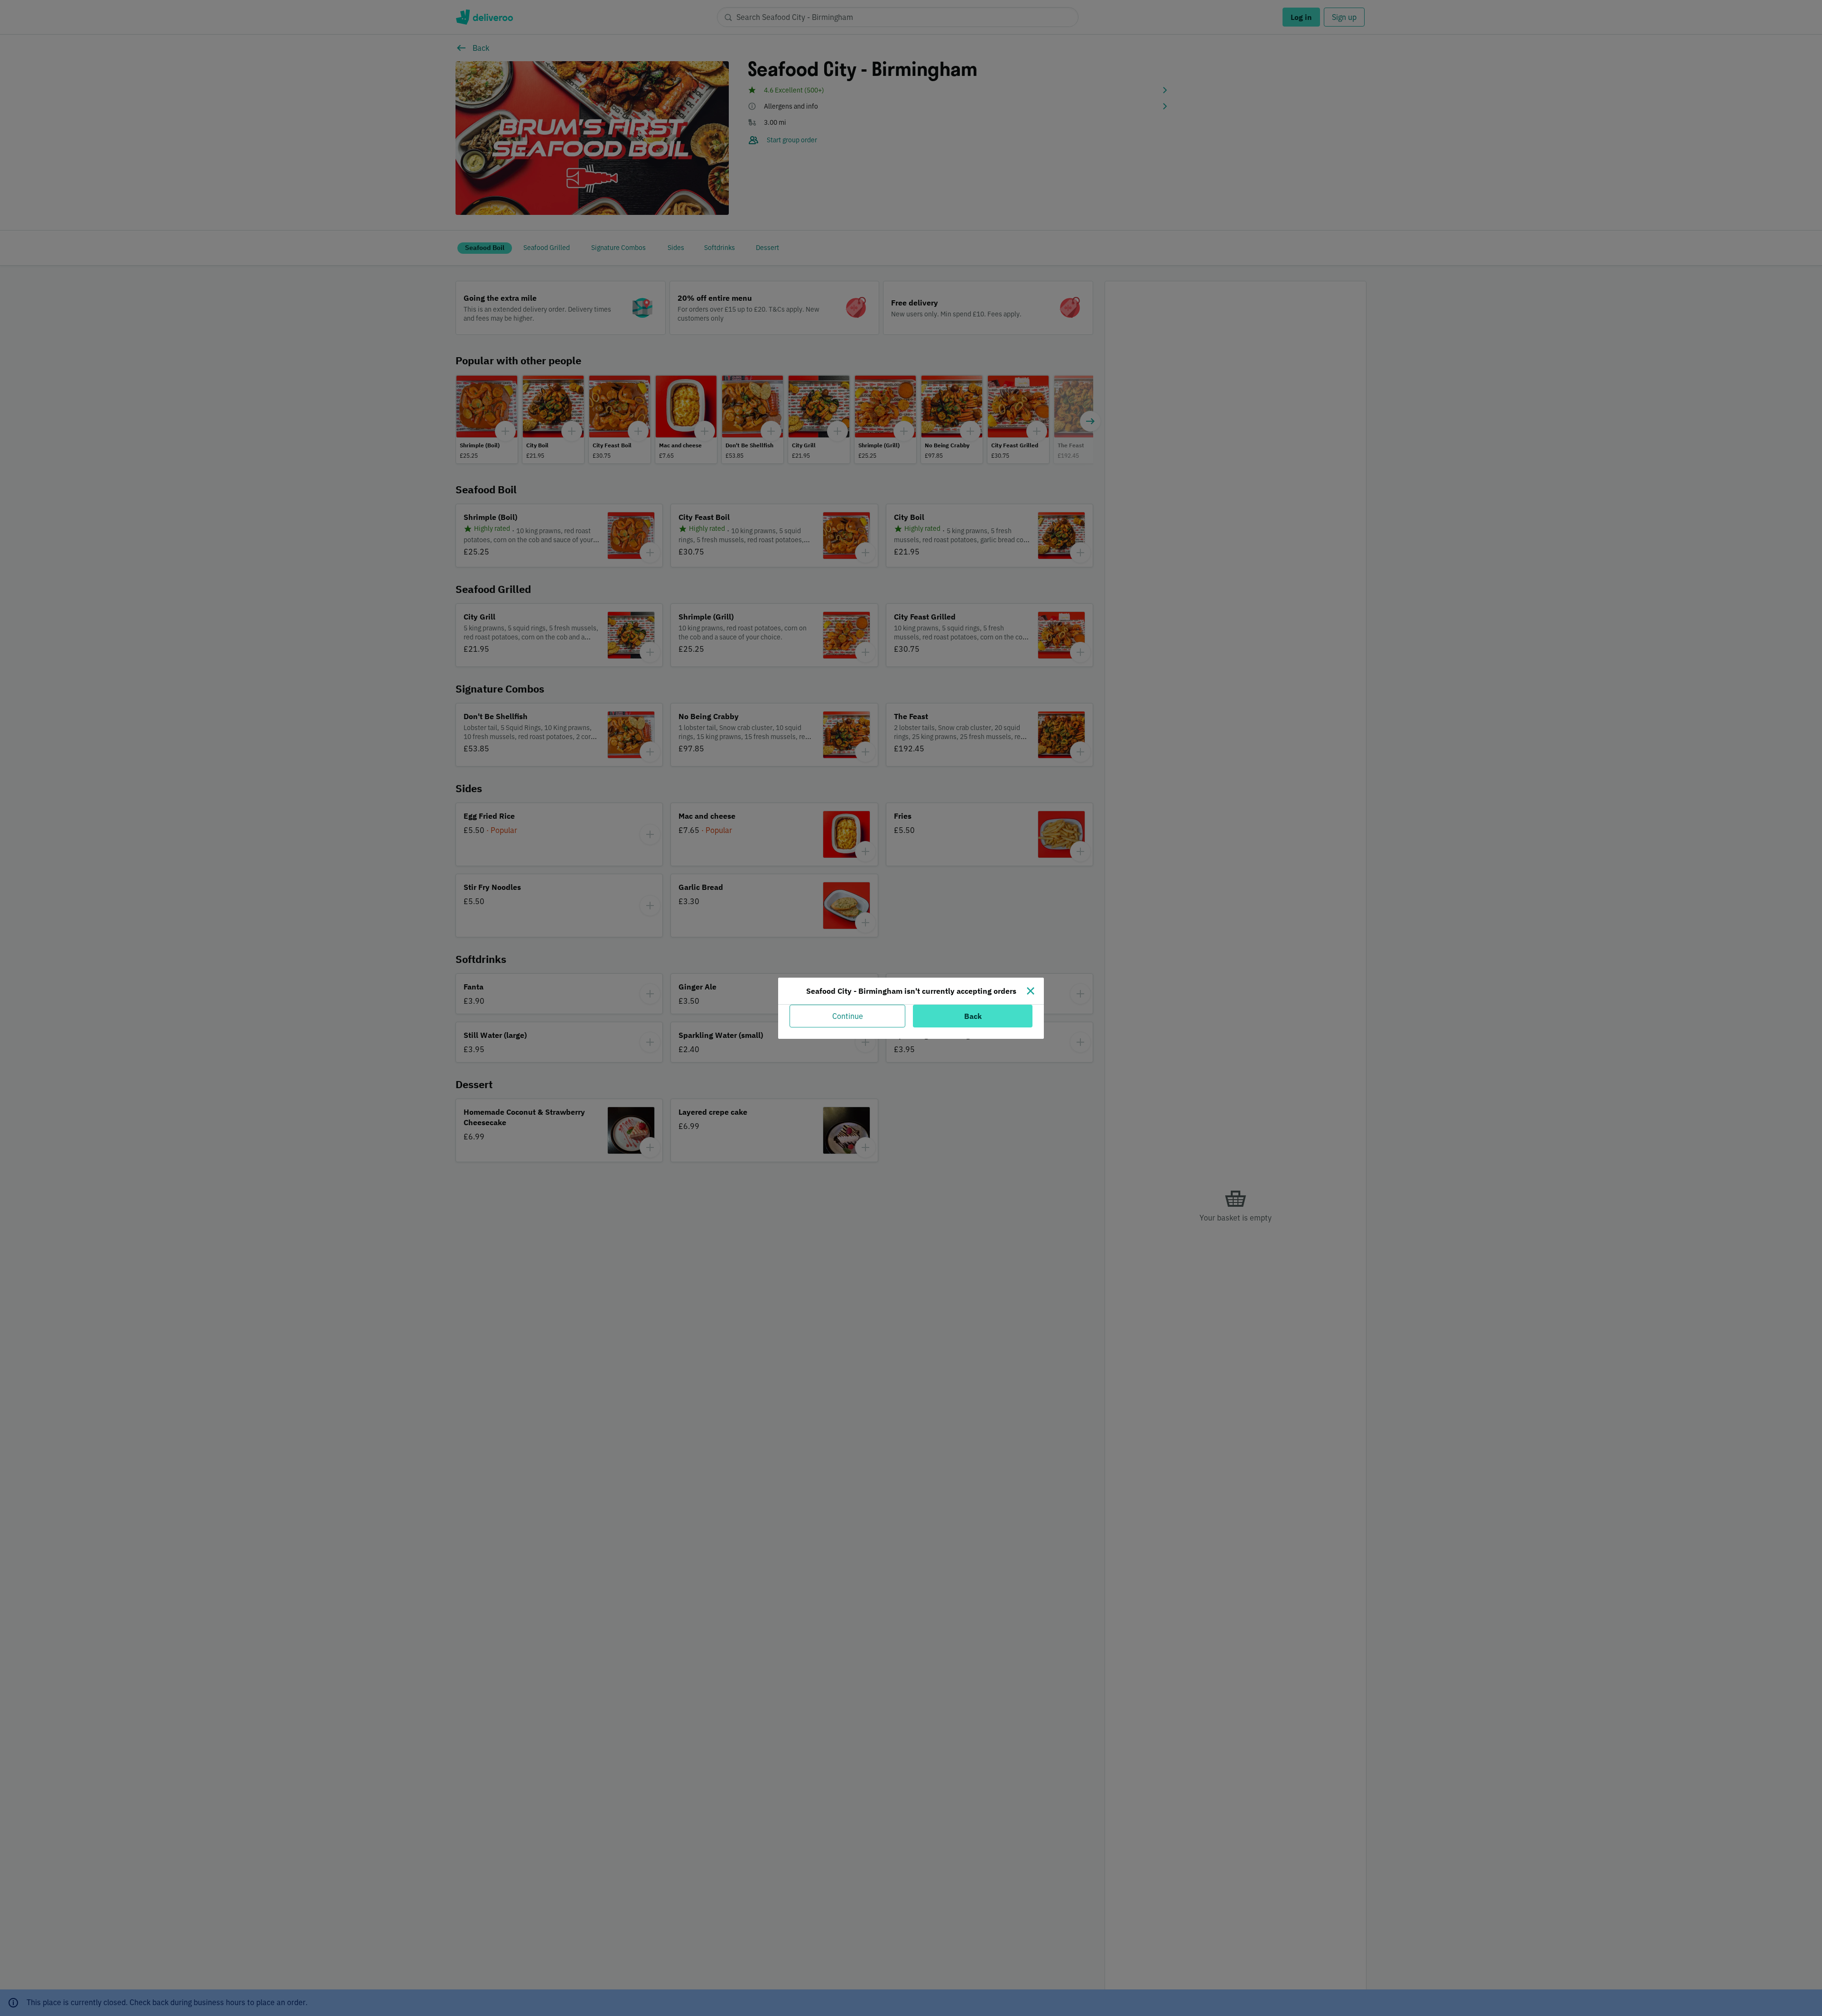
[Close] (1031, 991)
